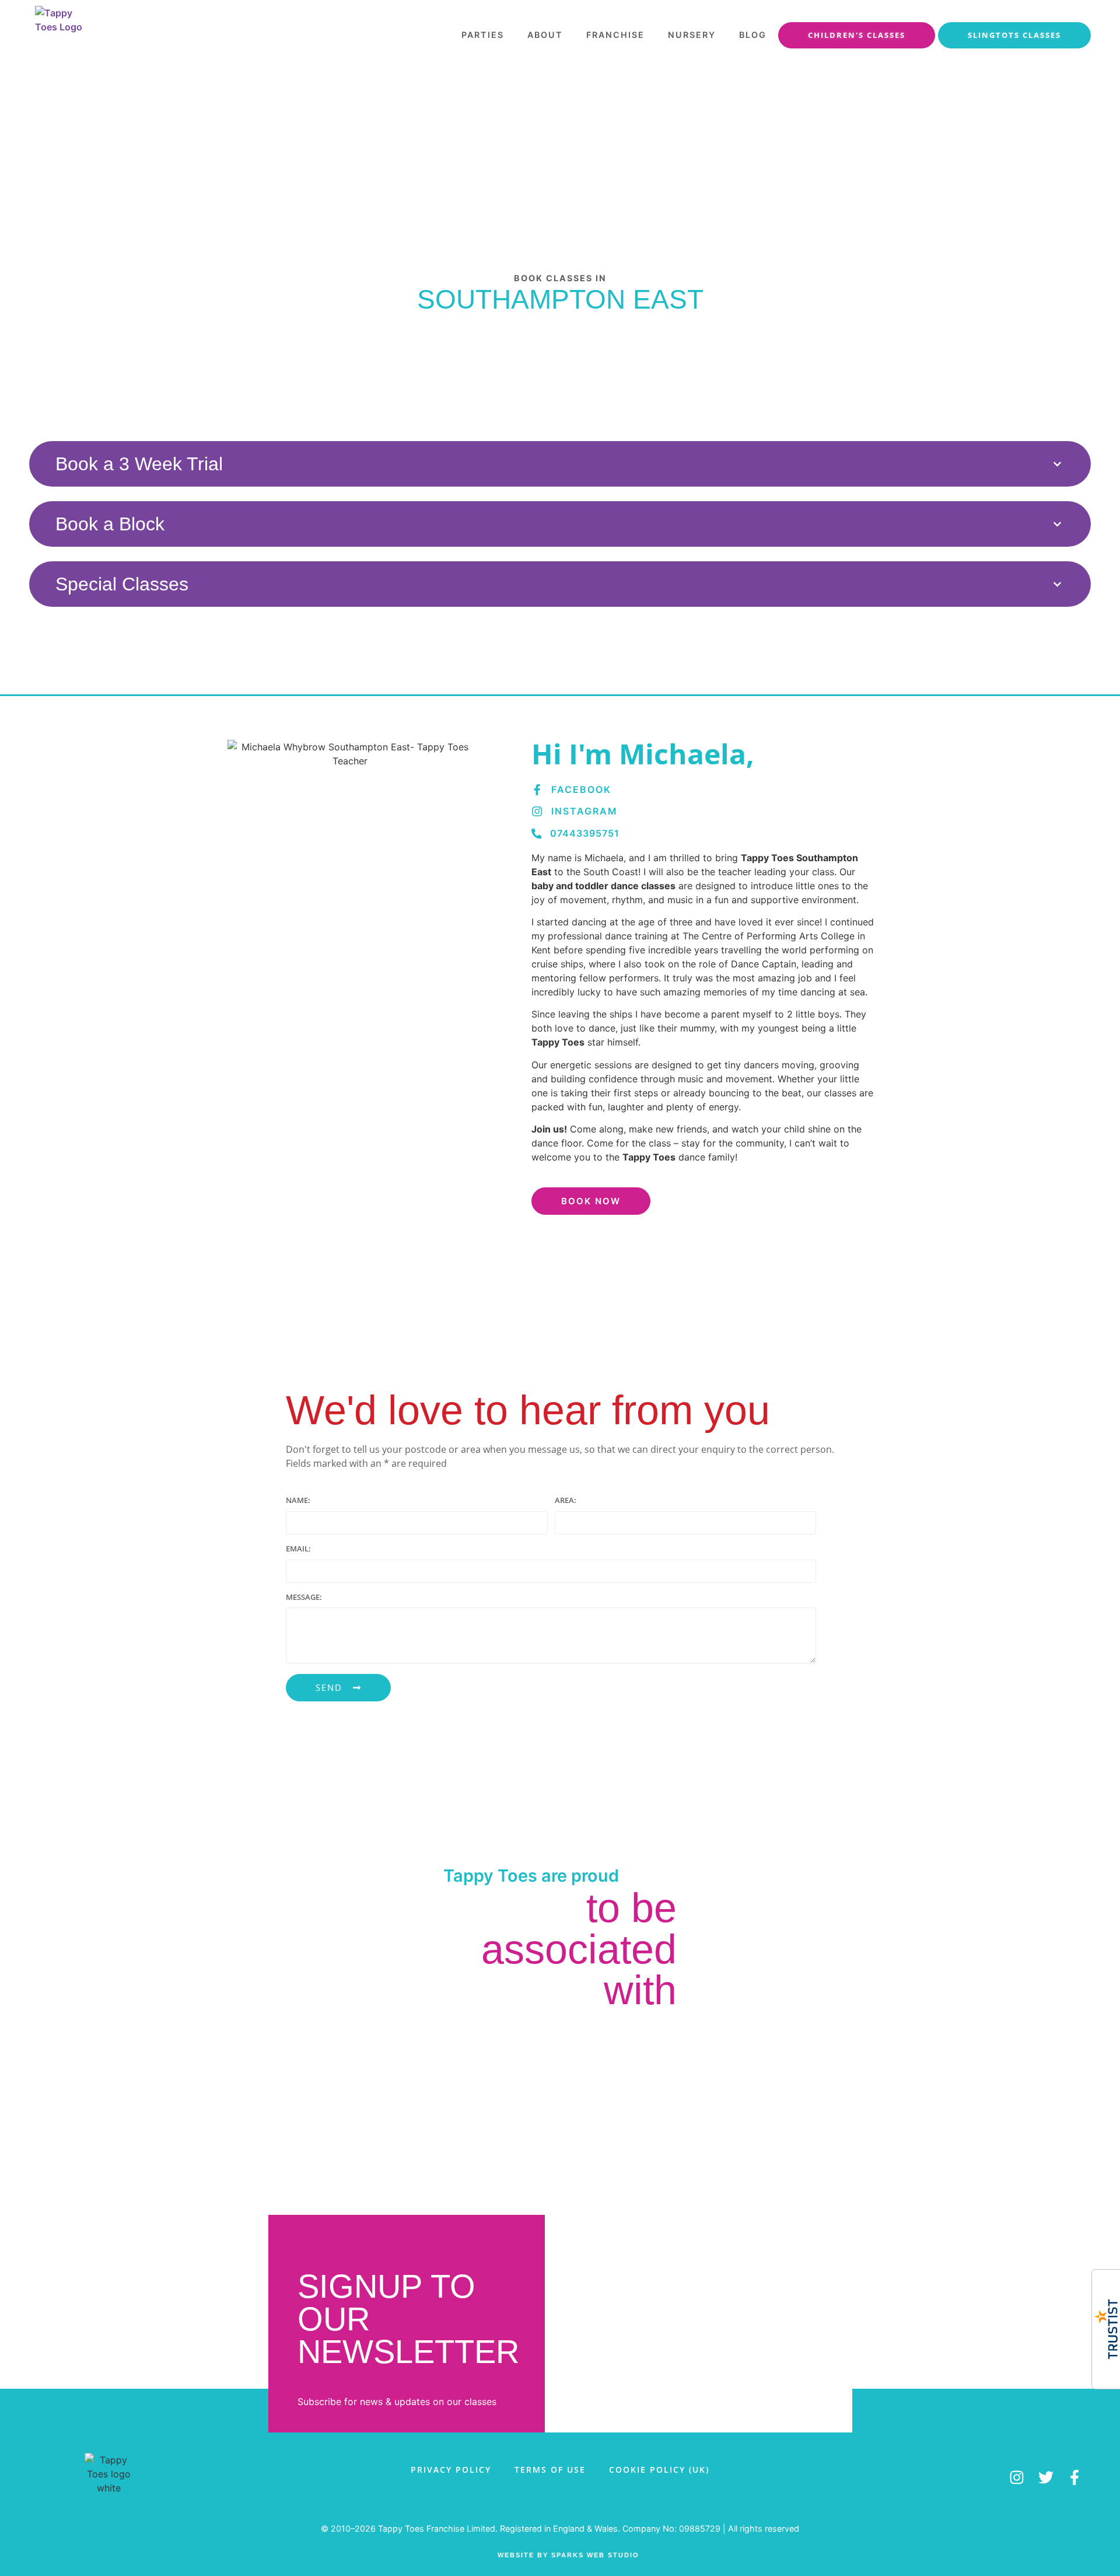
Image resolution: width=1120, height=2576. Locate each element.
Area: (566, 1501)
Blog (753, 35)
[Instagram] (537, 811)
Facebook (581, 789)
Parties (483, 35)
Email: (298, 1549)
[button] (560, 464)
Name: (298, 1501)
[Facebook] (537, 790)
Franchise (615, 35)
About (545, 35)
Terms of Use (550, 2470)
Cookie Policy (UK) (659, 2470)
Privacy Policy (451, 2470)
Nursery (692, 35)
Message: (304, 1598)
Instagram (584, 811)
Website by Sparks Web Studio (568, 2555)
